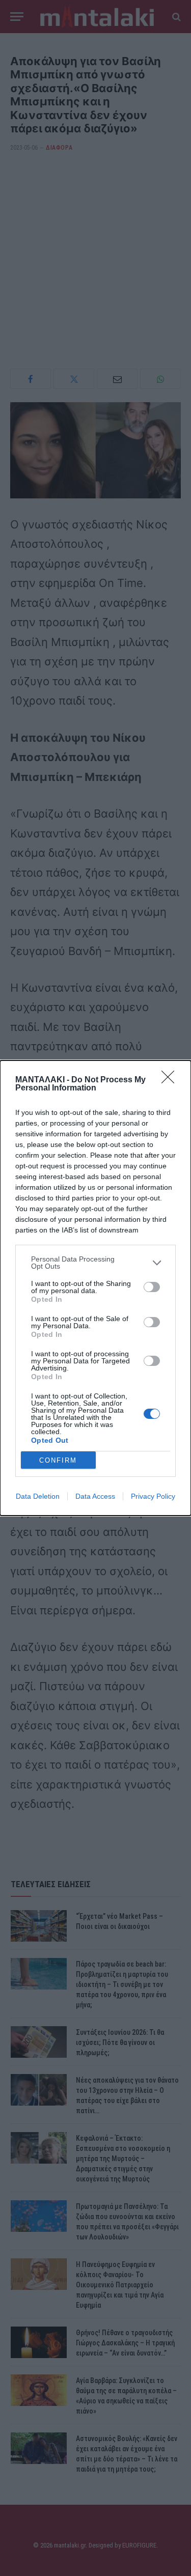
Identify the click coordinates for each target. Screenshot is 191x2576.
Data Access (95, 1496)
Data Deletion (38, 1496)
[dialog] (95, 1288)
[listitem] (95, 1263)
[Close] (171, 1080)
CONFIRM (58, 1460)
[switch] (152, 1287)
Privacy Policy (153, 1496)
